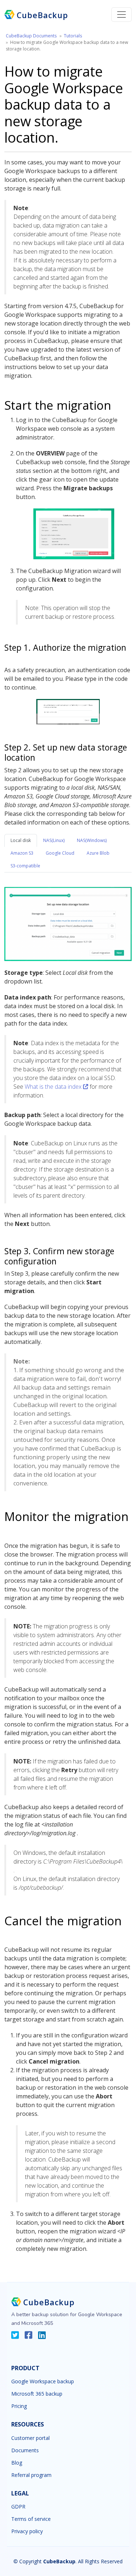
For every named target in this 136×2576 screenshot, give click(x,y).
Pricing (19, 2406)
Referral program (31, 2475)
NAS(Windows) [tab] (92, 840)
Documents (25, 2450)
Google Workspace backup (43, 2381)
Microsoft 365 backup (37, 2394)
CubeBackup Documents (31, 36)
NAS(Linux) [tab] (54, 840)
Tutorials (73, 36)
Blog (17, 2463)
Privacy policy (27, 2531)
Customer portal (30, 2438)
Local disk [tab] (21, 840)
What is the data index (54, 1087)
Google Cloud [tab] (60, 853)
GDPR (18, 2507)
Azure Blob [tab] (98, 853)
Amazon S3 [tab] (22, 853)
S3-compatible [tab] (25, 866)
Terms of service (31, 2519)
